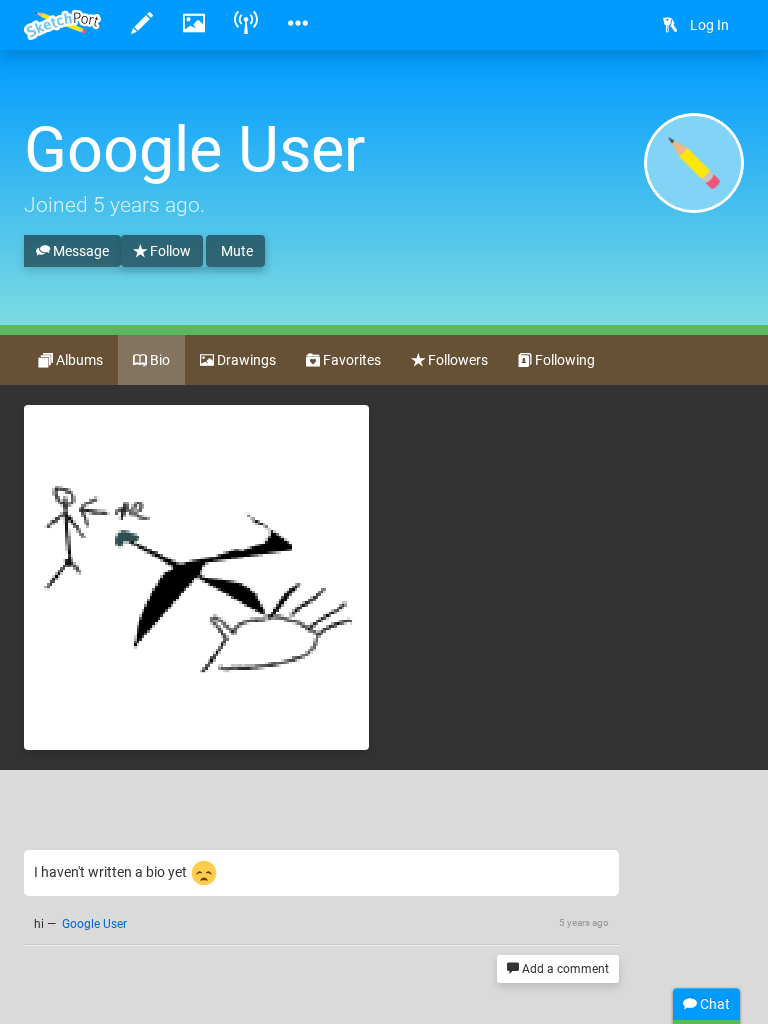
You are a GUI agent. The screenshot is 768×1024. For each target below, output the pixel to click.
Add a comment (564, 969)
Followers (456, 360)
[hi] (196, 577)
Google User (94, 924)
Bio (158, 360)
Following (563, 360)
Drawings (245, 360)
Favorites (350, 360)
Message (79, 251)
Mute (235, 251)
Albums (78, 360)
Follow (169, 251)
